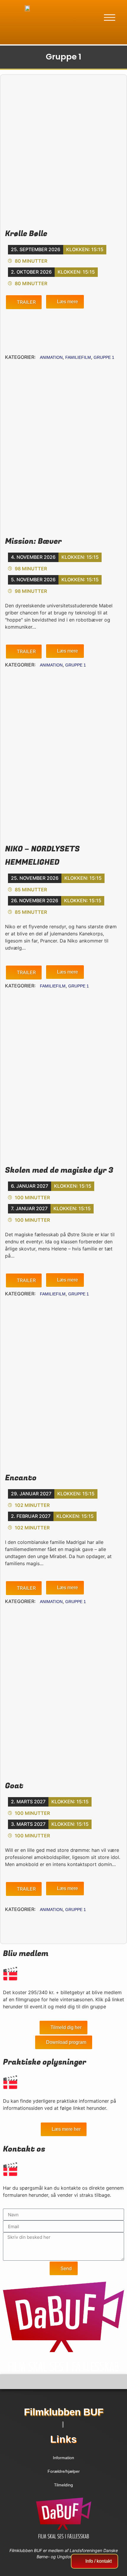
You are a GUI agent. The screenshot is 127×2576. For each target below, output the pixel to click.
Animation (51, 357)
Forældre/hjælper (64, 2471)
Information (63, 2458)
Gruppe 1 (104, 357)
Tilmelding (63, 2485)
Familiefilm (78, 357)
